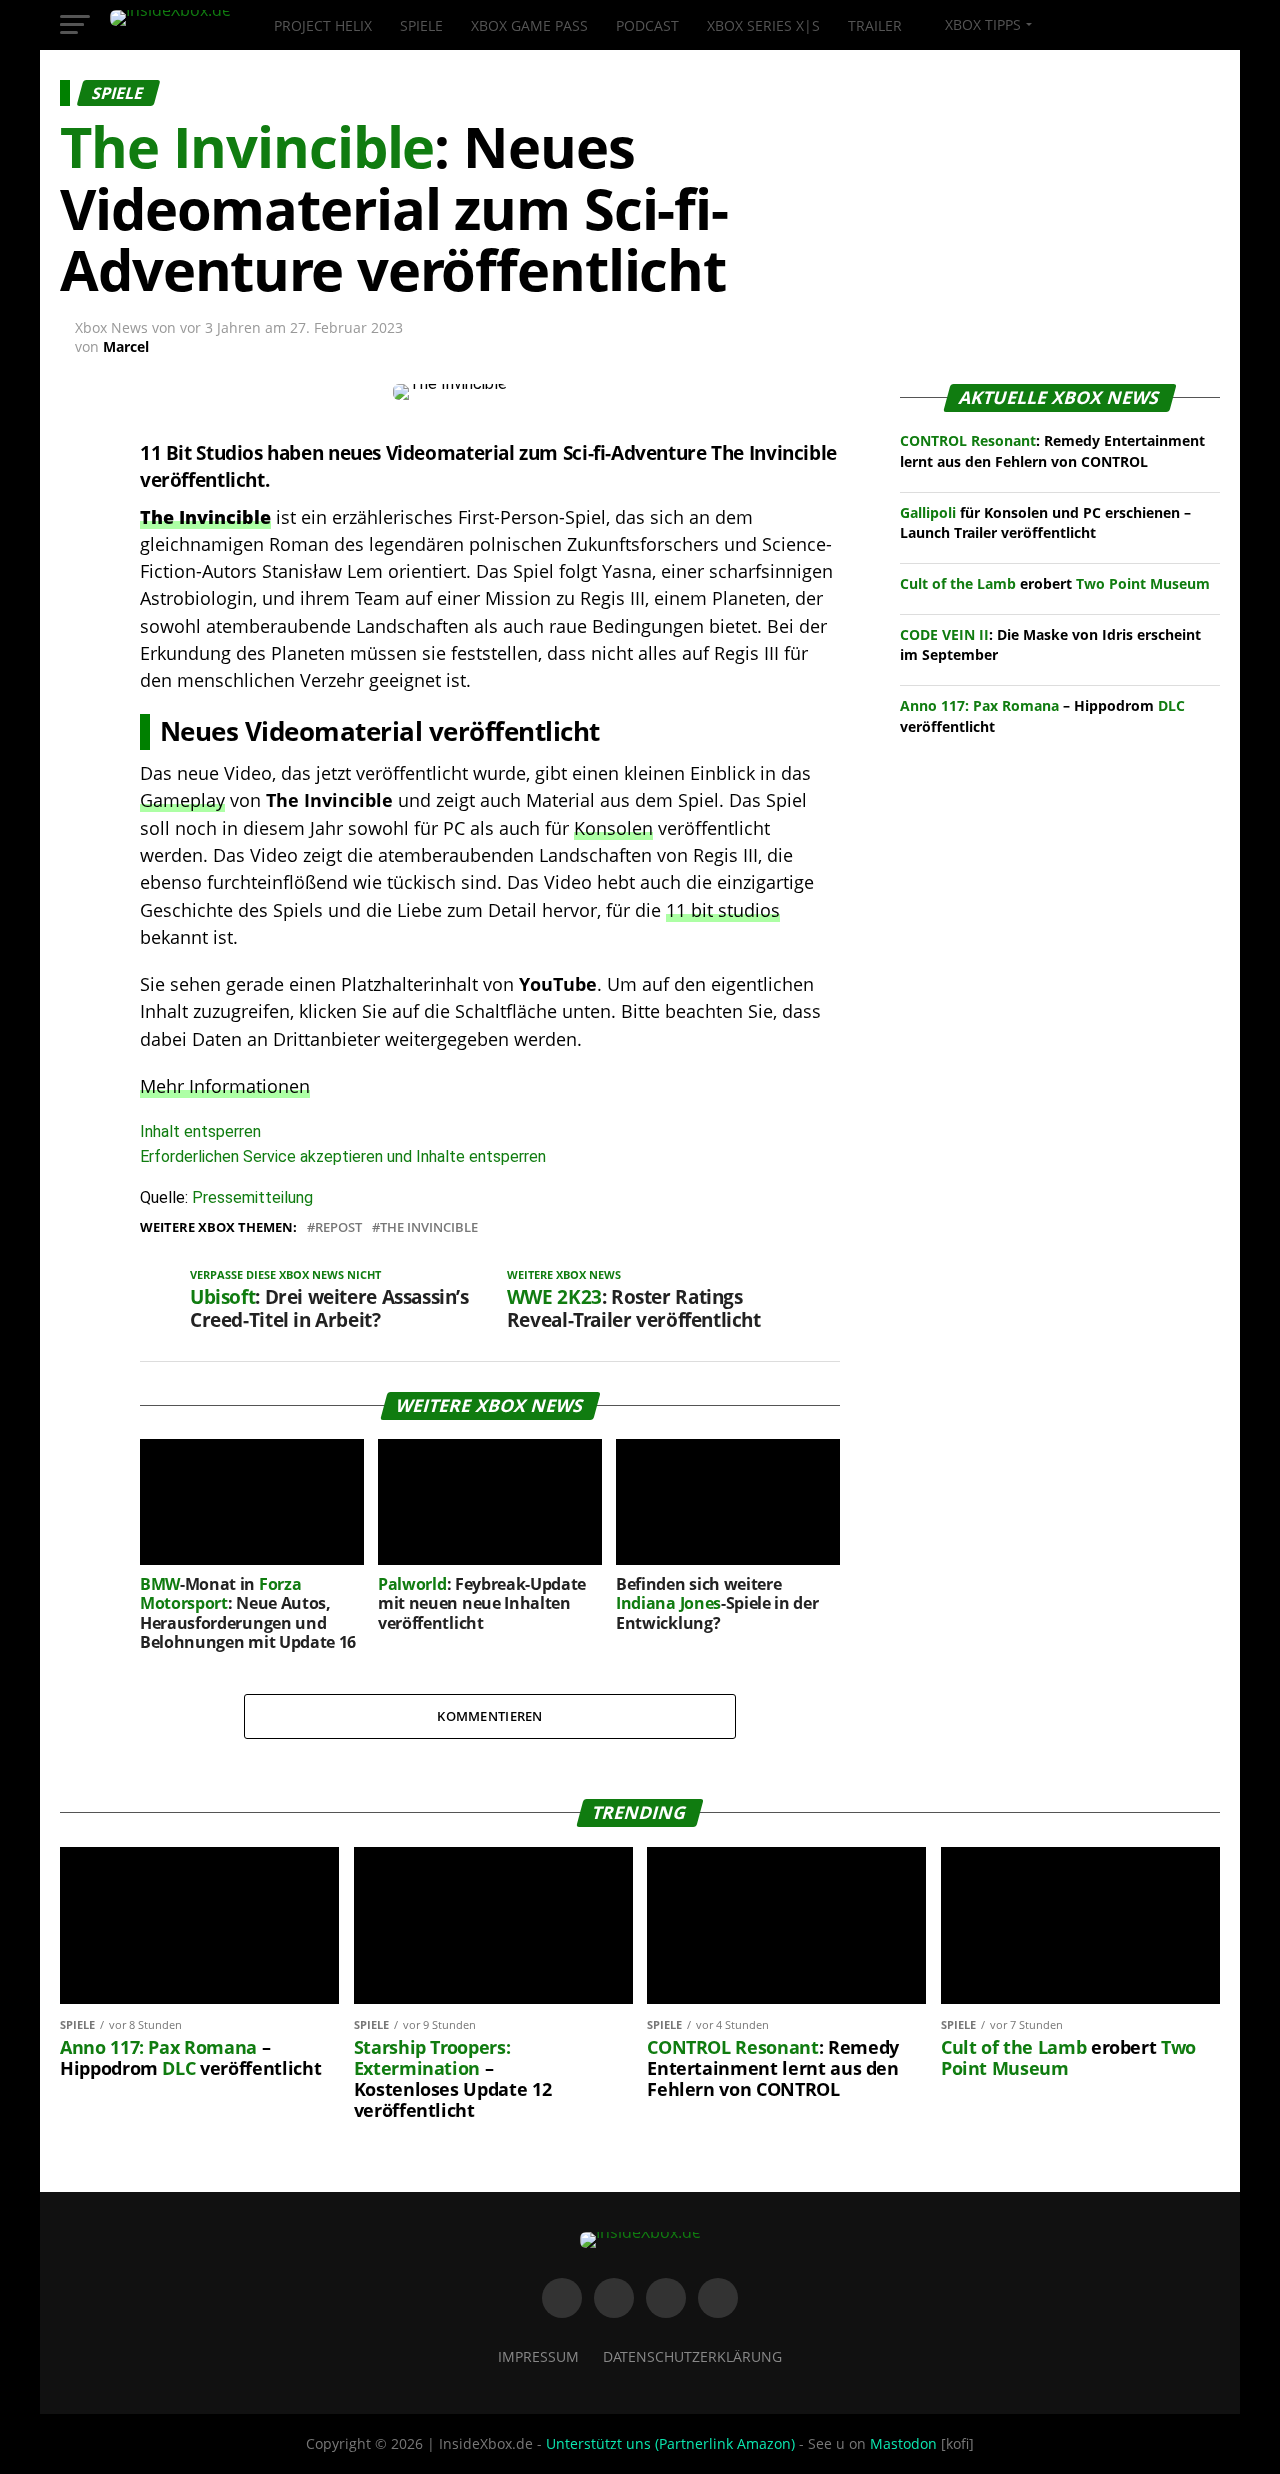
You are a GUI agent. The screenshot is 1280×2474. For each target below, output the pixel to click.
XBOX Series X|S (763, 25)
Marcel (126, 346)
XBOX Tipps (981, 24)
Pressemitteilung (252, 1197)
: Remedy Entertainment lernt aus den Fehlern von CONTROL (1052, 450)
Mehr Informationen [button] (225, 1086)
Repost (338, 1227)
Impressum (538, 2356)
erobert (1055, 583)
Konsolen (613, 828)
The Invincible (429, 1227)
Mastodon (903, 2443)
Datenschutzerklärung (692, 2356)
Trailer (875, 25)
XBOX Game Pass (529, 25)
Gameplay (182, 800)
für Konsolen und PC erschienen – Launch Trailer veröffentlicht (1045, 522)
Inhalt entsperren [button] (200, 1131)
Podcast (647, 25)
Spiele (421, 25)
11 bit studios (723, 910)
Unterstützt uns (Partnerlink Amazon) (670, 2443)
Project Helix (323, 25)
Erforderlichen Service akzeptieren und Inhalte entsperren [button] (343, 1156)
